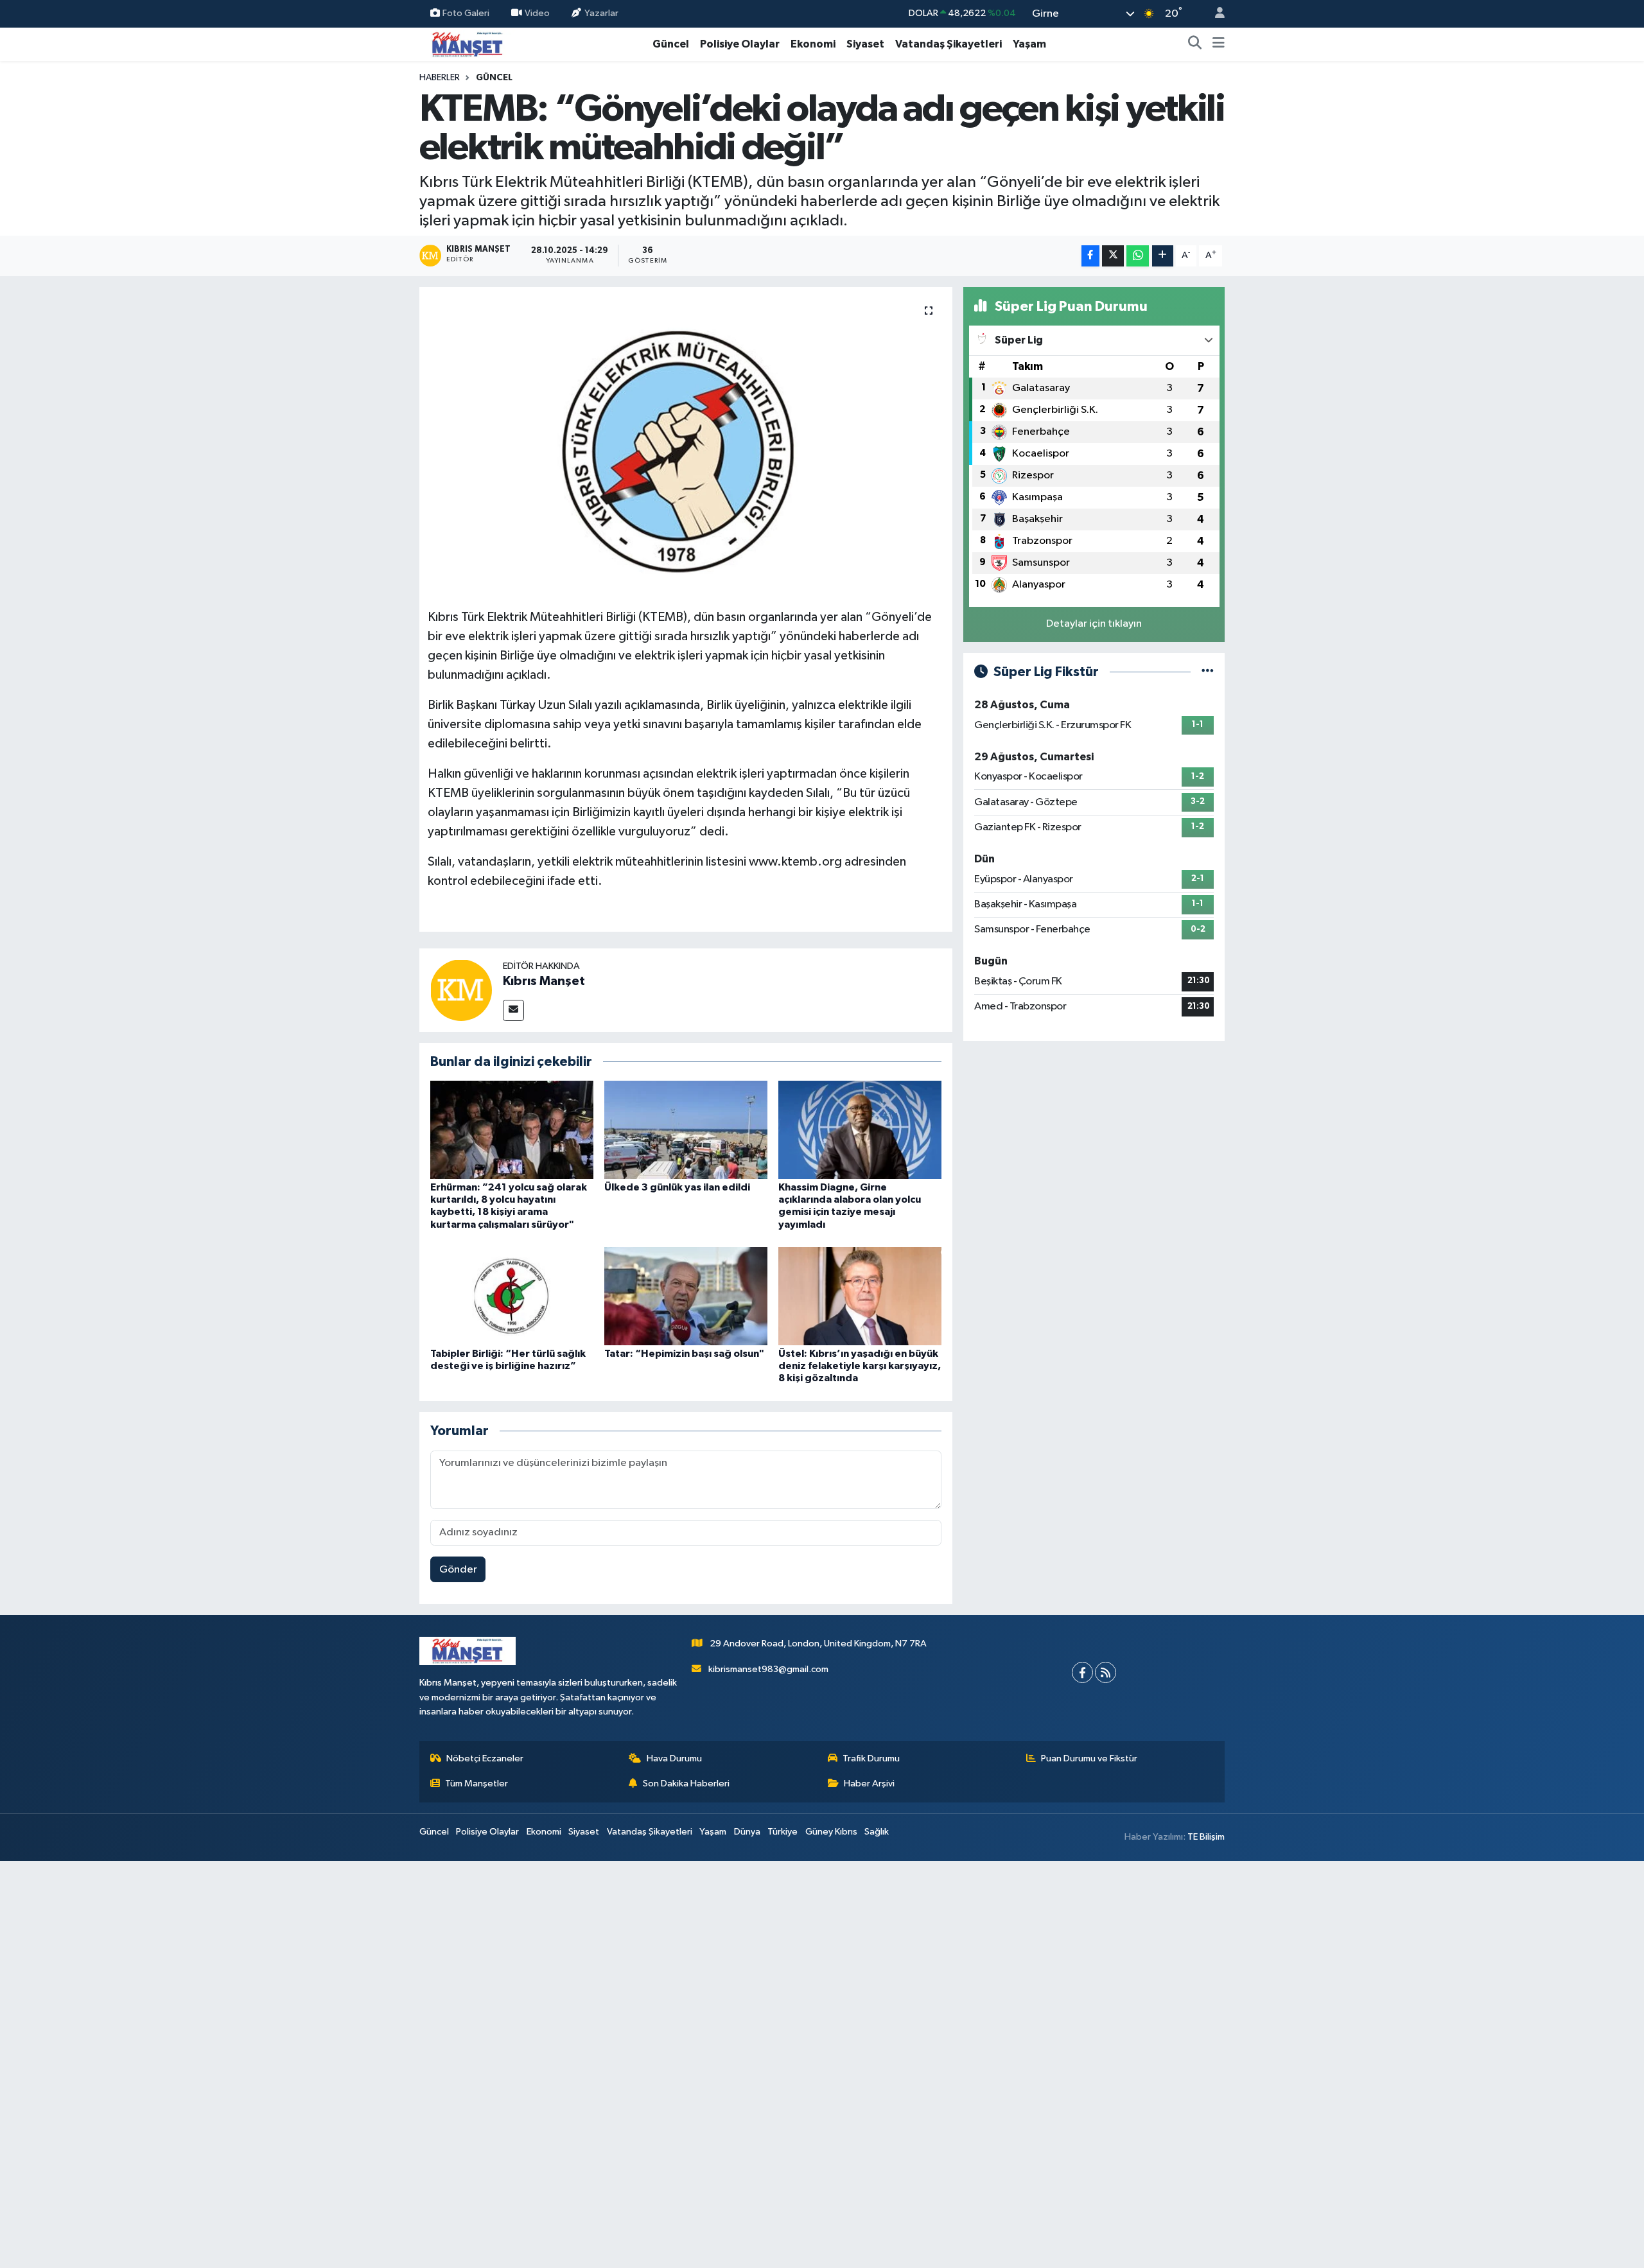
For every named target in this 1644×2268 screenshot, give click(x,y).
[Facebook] (1082, 1672)
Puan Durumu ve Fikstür (1089, 1758)
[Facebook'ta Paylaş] (1090, 256)
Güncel (671, 44)
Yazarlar (601, 13)
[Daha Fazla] (1163, 256)
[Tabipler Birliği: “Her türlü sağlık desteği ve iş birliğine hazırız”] (512, 1296)
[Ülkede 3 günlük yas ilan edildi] (686, 1130)
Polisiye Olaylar (740, 44)
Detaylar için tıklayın (1094, 624)
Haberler (440, 78)
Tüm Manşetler (477, 1784)
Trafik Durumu (871, 1758)
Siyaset (865, 44)
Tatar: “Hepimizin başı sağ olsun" (684, 1354)
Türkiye (783, 1832)
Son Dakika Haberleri (686, 1784)
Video (537, 13)
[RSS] (1106, 1672)
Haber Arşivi (869, 1784)
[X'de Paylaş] (1113, 256)
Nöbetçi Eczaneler (485, 1758)
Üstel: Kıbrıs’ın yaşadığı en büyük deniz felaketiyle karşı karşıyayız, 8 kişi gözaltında (860, 1366)
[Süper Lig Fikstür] (1208, 672)
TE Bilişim (1206, 1837)
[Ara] (1195, 44)
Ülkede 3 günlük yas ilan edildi (677, 1187)
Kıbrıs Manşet (544, 981)
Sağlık (877, 1832)
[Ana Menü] (1219, 44)
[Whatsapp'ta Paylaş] (1138, 256)
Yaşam (1029, 44)
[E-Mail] (513, 1010)
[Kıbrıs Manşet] (461, 990)
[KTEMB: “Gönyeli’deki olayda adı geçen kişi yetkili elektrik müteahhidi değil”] (686, 443)
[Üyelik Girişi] (1214, 14)
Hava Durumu (674, 1758)
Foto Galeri (466, 13)
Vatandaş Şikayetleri (949, 44)
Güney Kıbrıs (831, 1832)
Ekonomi (813, 44)
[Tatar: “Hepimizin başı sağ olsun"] (686, 1296)
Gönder (458, 1570)
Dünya (747, 1832)
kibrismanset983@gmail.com (768, 1669)
